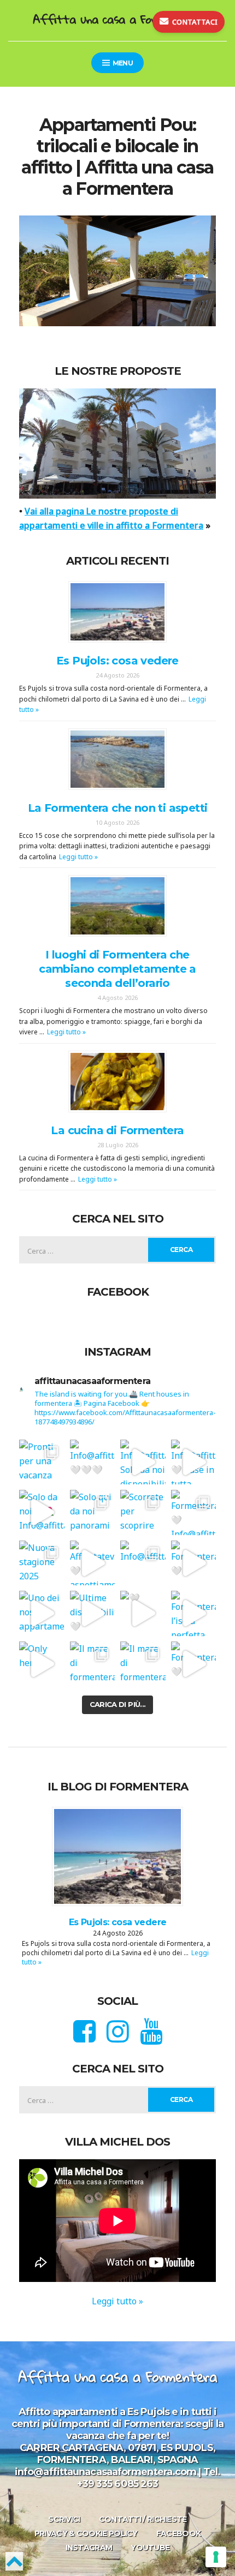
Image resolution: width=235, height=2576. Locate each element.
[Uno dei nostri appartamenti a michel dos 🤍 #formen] (42, 1613)
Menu (122, 63)
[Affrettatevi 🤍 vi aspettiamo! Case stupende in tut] (93, 1563)
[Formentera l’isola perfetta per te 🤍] (194, 1613)
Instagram (89, 2548)
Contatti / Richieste (143, 2519)
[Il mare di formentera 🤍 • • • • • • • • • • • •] (143, 1664)
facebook (178, 2533)
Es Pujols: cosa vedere (117, 661)
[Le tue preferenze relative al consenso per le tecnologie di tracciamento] (216, 2557)
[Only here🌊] (42, 1664)
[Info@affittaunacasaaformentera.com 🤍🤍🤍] (93, 1462)
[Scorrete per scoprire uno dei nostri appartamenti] (143, 1512)
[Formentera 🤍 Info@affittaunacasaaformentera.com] (194, 1512)
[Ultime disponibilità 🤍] (93, 1613)
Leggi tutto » (78, 857)
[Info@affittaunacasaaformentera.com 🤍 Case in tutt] (194, 1462)
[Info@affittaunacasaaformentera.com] (143, 1563)
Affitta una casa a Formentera (117, 19)
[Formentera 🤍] (194, 1563)
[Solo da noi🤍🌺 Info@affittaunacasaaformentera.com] (42, 1512)
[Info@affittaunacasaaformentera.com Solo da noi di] (143, 1462)
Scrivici (64, 2519)
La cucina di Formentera (117, 1130)
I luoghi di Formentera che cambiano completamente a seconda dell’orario (117, 969)
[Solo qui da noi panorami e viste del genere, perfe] (93, 1512)
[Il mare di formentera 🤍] (93, 1664)
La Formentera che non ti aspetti (118, 808)
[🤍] (143, 1613)
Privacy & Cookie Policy (86, 2533)
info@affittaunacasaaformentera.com (105, 2472)
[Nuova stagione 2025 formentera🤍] (42, 1563)
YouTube (150, 2548)
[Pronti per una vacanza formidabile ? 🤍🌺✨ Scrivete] (42, 1462)
